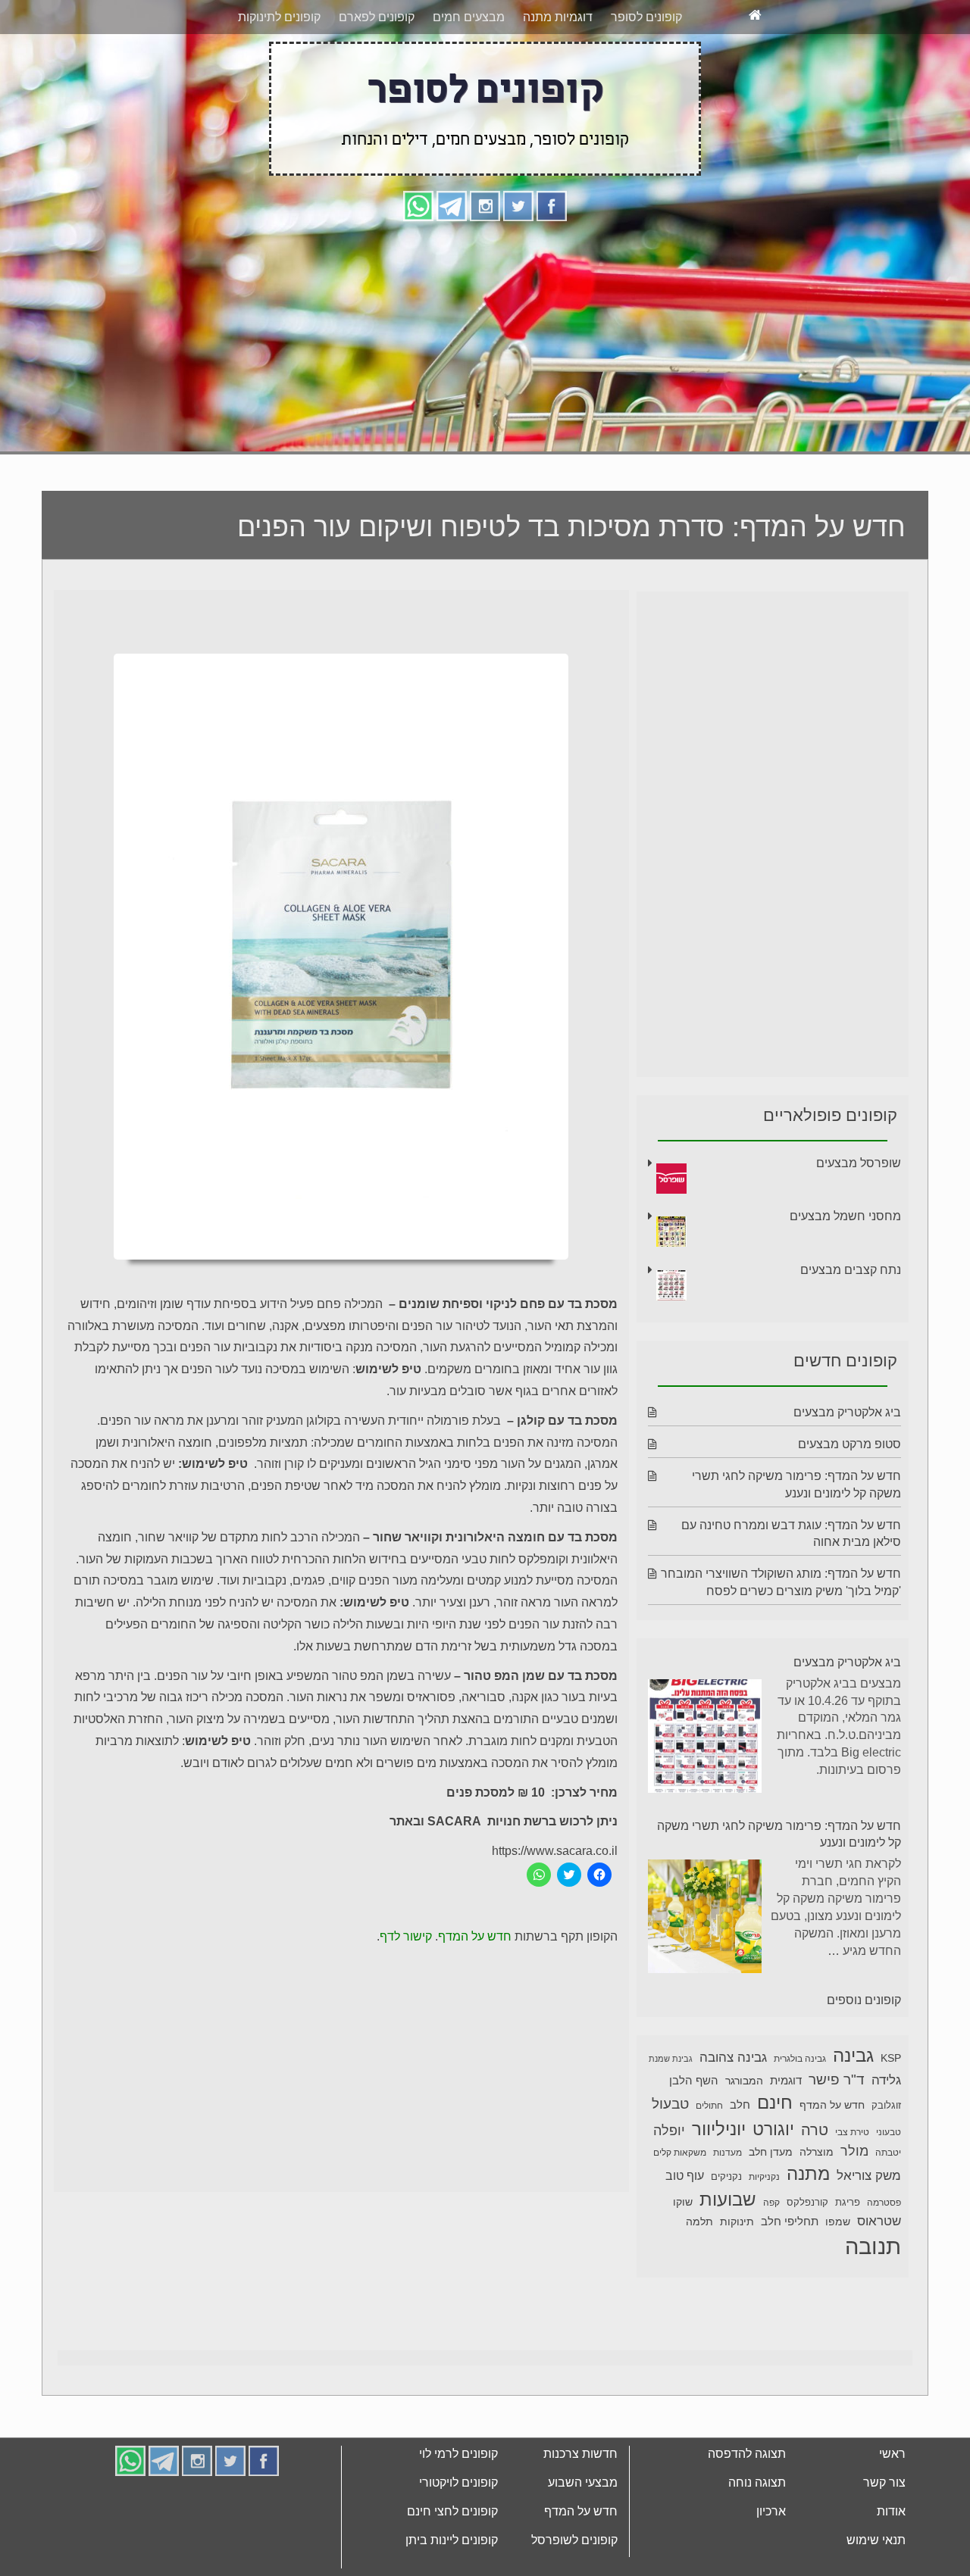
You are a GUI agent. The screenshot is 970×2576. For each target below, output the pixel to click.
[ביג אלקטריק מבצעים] (705, 1795)
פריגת (848, 2259)
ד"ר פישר (837, 2136)
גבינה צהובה (733, 2114)
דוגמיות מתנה (558, 74)
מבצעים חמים (469, 74)
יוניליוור (719, 2186)
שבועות (728, 2256)
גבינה (853, 2112)
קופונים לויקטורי (458, 2539)
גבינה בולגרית (800, 2115)
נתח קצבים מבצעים (851, 1327)
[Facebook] (552, 262)
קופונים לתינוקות (279, 74)
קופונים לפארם (377, 74)
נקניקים (726, 2234)
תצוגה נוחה (757, 2539)
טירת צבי (852, 2189)
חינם (775, 2159)
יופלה (669, 2187)
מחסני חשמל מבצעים (845, 1273)
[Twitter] (518, 262)
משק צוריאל (869, 2233)
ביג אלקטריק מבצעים (847, 1469)
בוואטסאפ (282, 28)
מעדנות (727, 2209)
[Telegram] (452, 262)
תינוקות (737, 2279)
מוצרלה (817, 2209)
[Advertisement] (485, 392)
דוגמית (786, 2137)
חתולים (709, 2162)
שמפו (838, 2279)
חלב (740, 2161)
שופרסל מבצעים (859, 1220)
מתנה (808, 2230)
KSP (891, 2115)
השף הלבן (694, 2137)
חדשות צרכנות (580, 2510)
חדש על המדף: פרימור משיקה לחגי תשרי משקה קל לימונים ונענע (779, 1891)
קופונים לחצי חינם (452, 2568)
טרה (815, 2187)
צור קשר (884, 2539)
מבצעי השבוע (583, 2539)
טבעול (670, 2161)
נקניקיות (764, 2234)
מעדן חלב (771, 2209)
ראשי (892, 2510)
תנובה (873, 2303)
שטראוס (879, 2278)
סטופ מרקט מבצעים (850, 1501)
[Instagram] (485, 262)
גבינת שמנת (671, 2115)
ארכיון (771, 2568)
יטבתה (888, 2209)
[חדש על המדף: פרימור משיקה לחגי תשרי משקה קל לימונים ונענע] (705, 1976)
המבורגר (744, 2137)
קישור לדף (406, 1993)
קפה (771, 2259)
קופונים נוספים (864, 2057)
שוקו (683, 2259)
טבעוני (889, 2189)
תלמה (699, 2278)
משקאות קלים (680, 2209)
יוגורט (773, 2186)
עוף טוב (685, 2233)
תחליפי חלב (790, 2278)
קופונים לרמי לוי (458, 2510)
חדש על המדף (475, 1993)
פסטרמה (884, 2259)
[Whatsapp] (418, 262)
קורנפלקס (807, 2259)
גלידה (886, 2137)
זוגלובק (886, 2162)
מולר (854, 2208)
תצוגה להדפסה (747, 2510)
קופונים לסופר (646, 74)
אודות (891, 2568)
